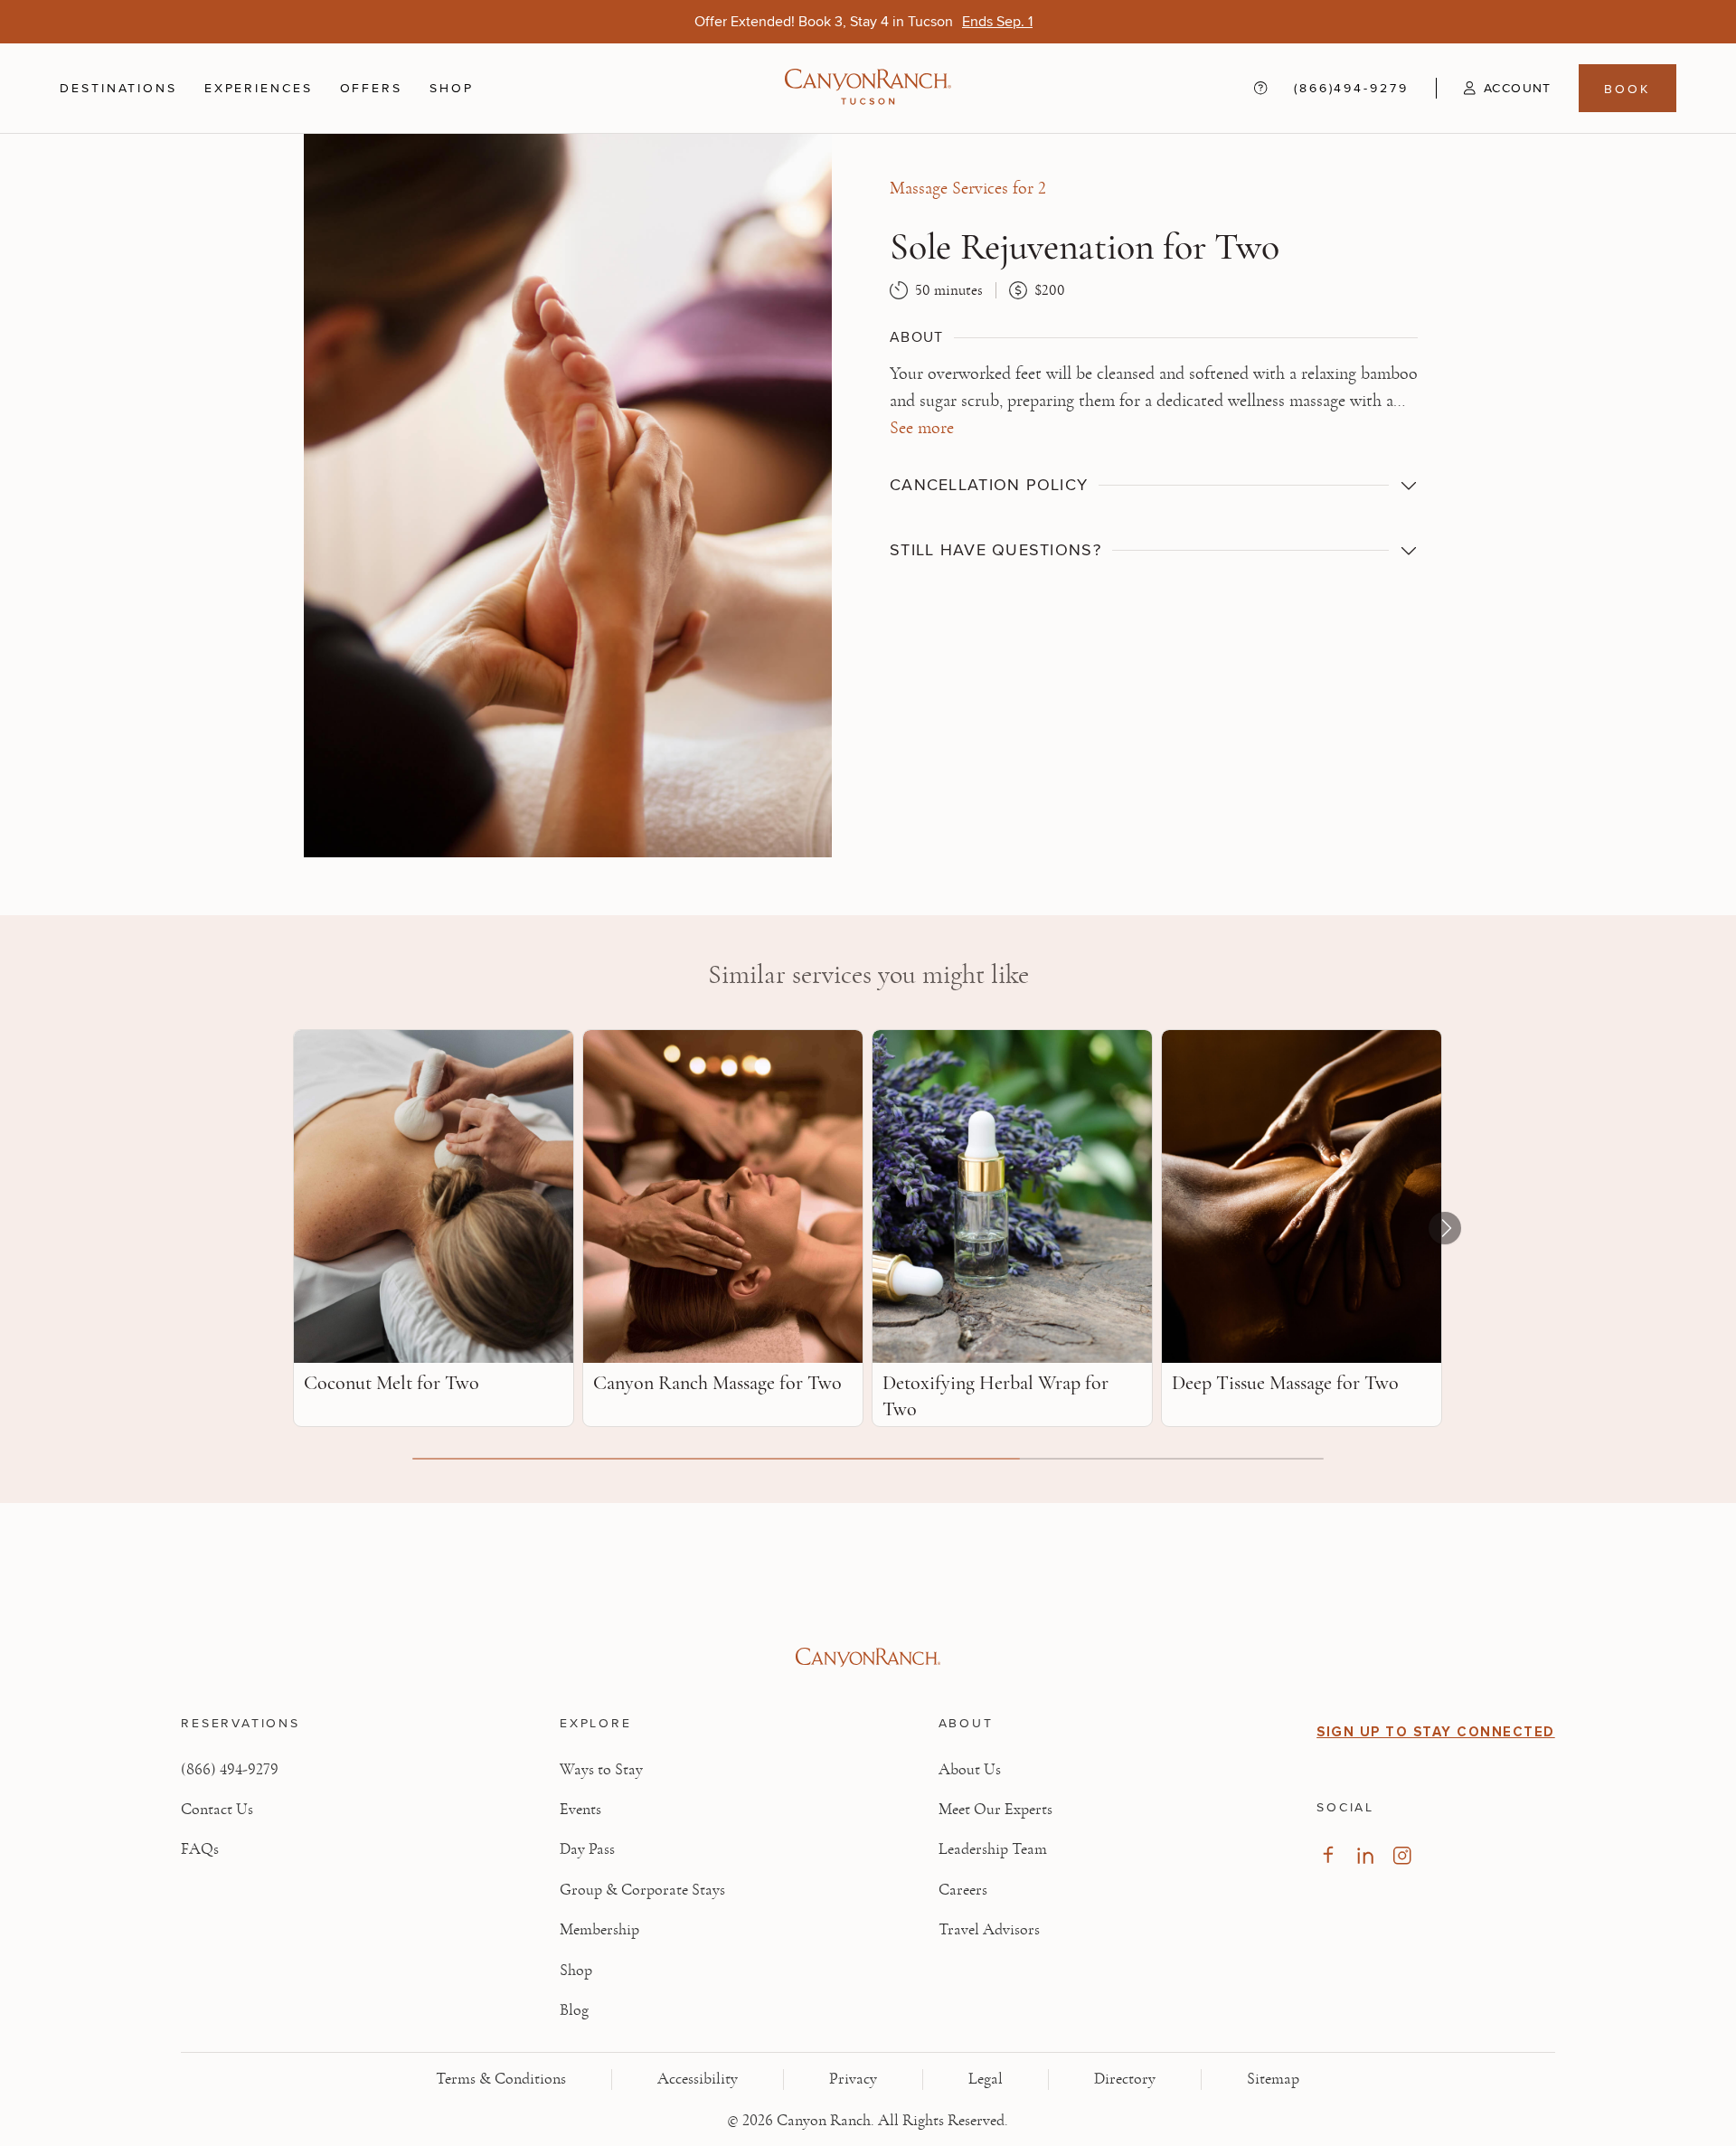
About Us (970, 1770)
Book (1627, 88)
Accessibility (698, 2079)
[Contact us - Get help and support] (1260, 88)
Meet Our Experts (995, 1810)
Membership (599, 1930)
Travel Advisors (989, 1930)
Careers (963, 1890)
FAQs (200, 1849)
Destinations (118, 88)
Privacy (853, 2079)
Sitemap (1273, 2079)
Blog (574, 2010)
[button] (1494, 88)
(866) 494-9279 (230, 1770)
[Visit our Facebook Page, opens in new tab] (1328, 1855)
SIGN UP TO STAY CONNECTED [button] (1436, 1732)
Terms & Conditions (501, 2079)
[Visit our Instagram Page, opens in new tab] (1402, 1855)
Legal (986, 2079)
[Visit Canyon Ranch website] (868, 1658)
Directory (1125, 2079)
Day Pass (587, 1849)
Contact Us (217, 1810)
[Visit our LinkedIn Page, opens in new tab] (1365, 1855)
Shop (452, 88)
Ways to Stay (601, 1770)
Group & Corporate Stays (642, 1890)
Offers (371, 87)
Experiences (259, 88)
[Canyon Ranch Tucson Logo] (868, 88)
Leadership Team (993, 1849)
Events (580, 1810)
